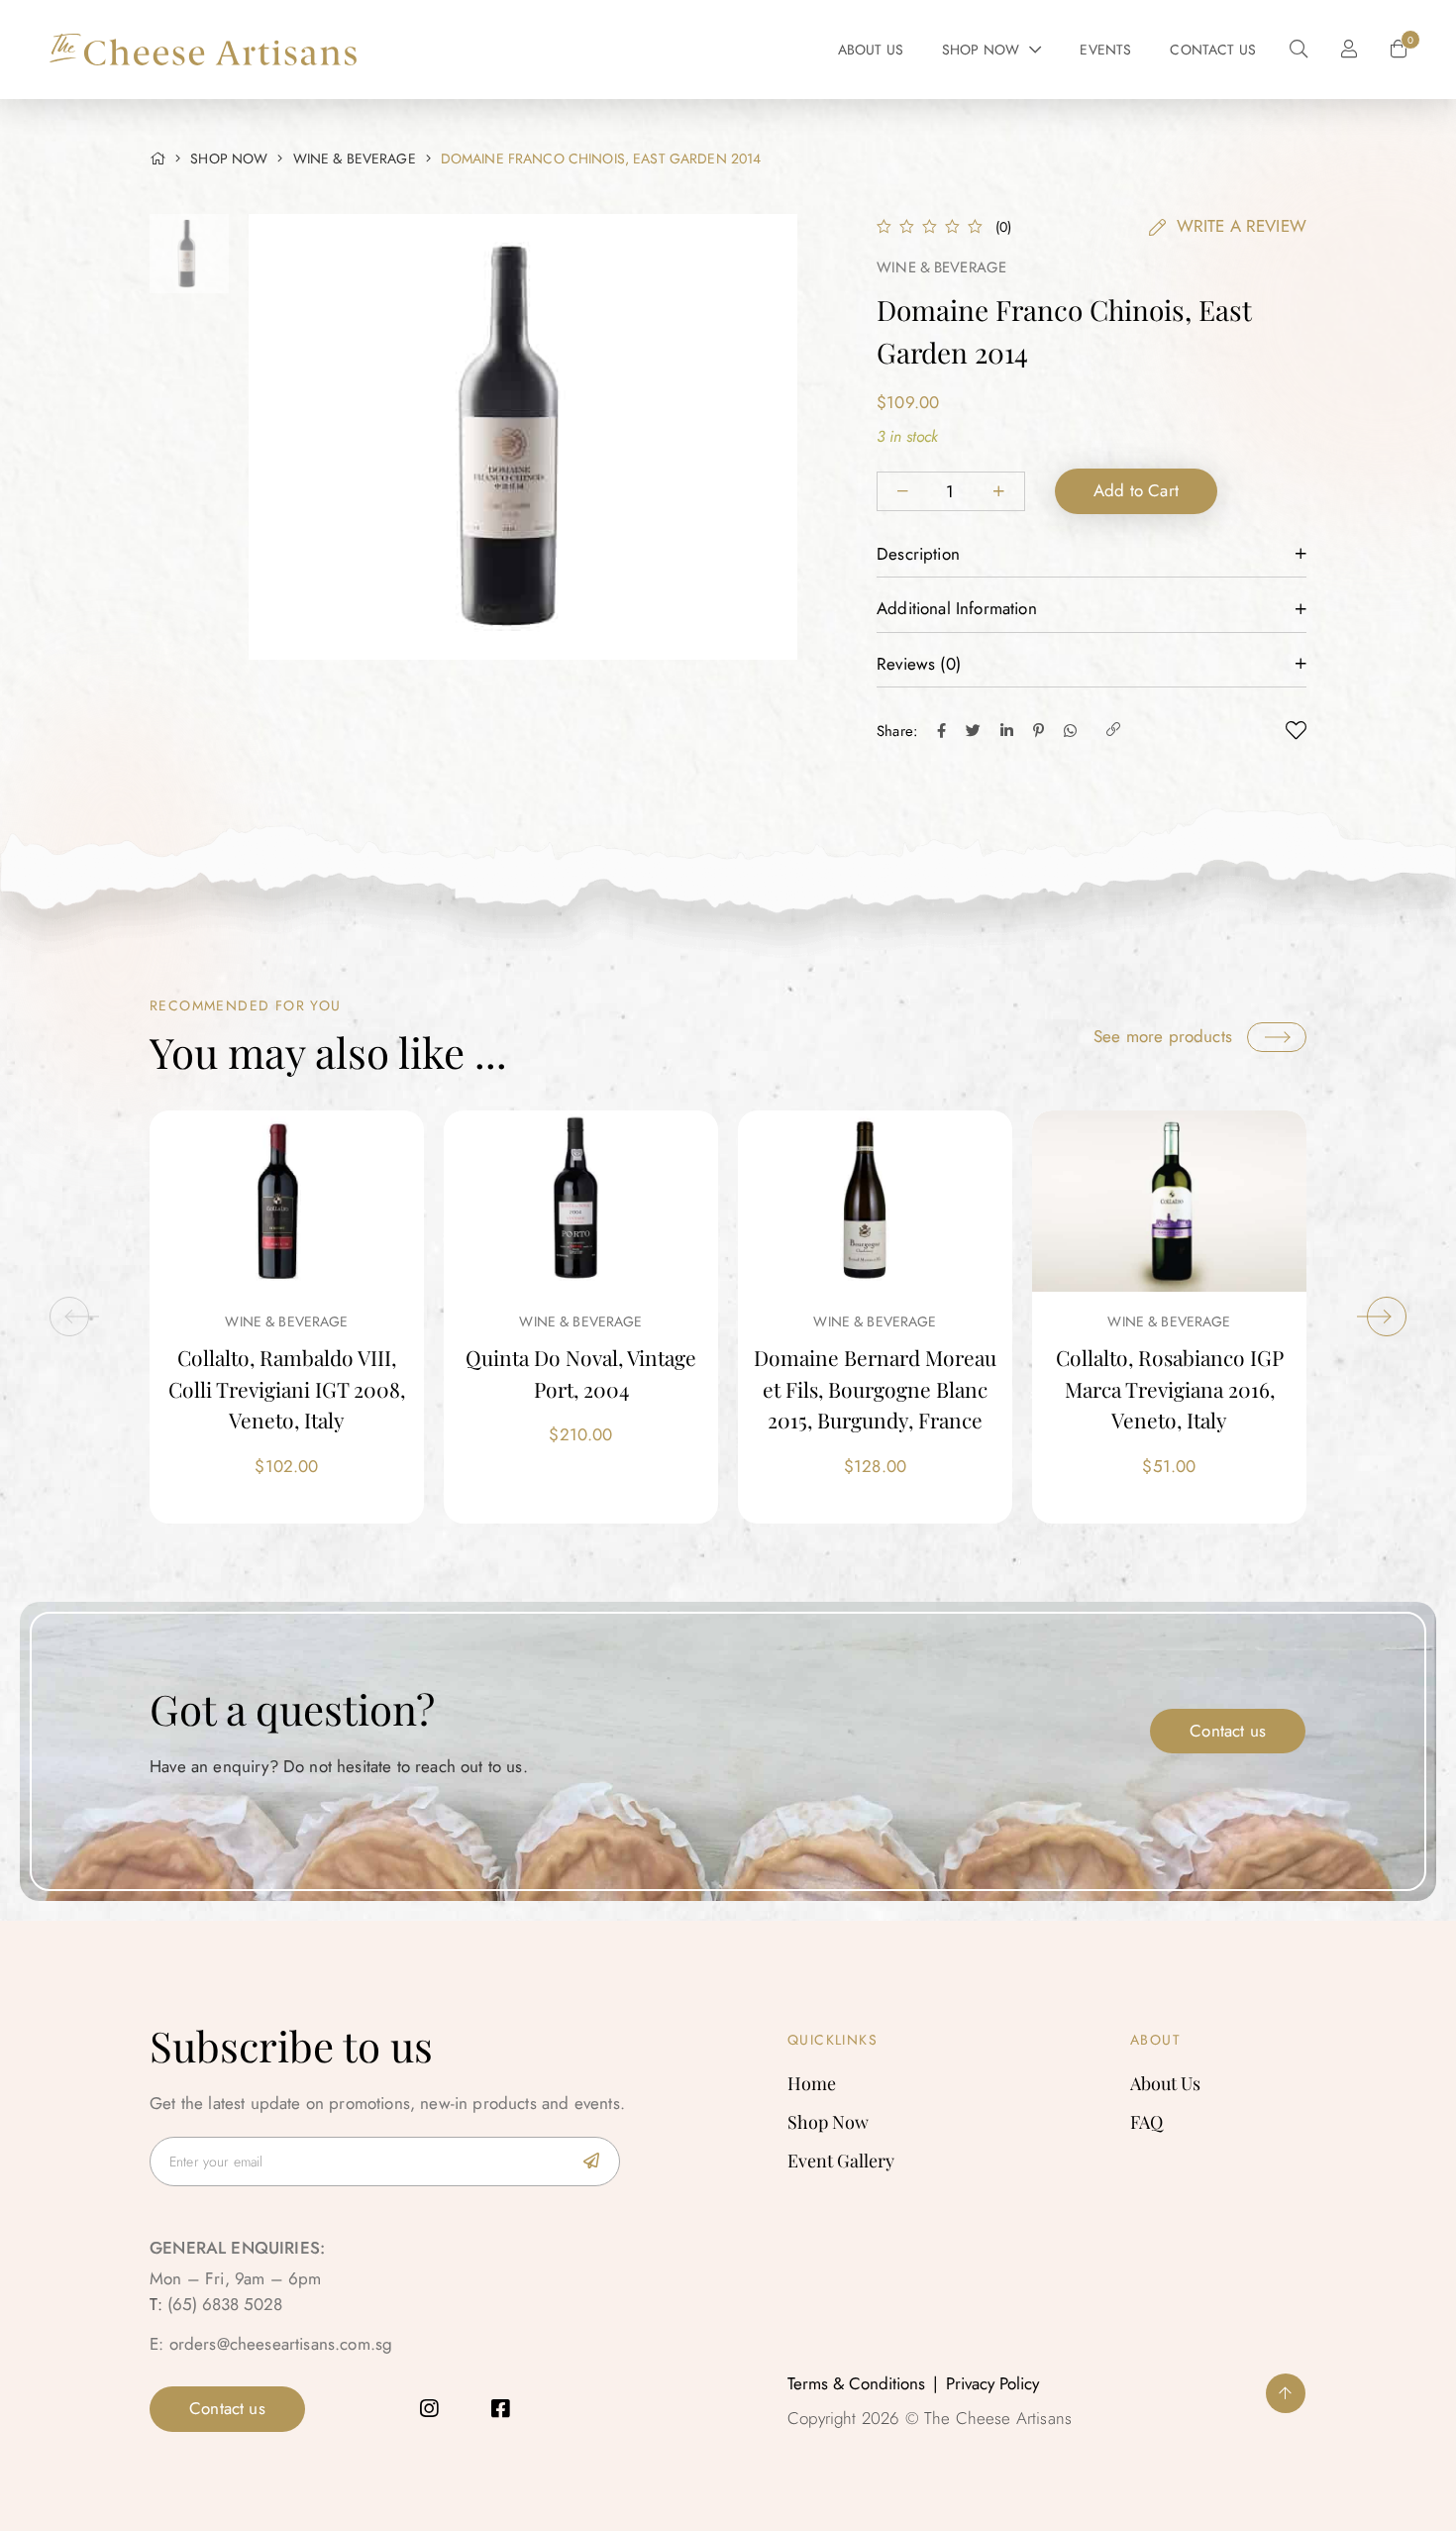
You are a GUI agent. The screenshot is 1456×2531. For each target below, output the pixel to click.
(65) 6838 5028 (225, 2304)
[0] (1399, 50)
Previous (69, 1317)
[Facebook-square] (500, 2409)
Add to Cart (1136, 490)
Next (1387, 1317)
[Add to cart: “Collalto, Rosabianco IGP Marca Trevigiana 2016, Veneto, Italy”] (1104, 1202)
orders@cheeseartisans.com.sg (281, 2344)
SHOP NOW (229, 158)
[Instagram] (429, 2409)
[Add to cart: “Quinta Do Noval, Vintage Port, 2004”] (516, 1202)
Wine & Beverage (355, 158)
